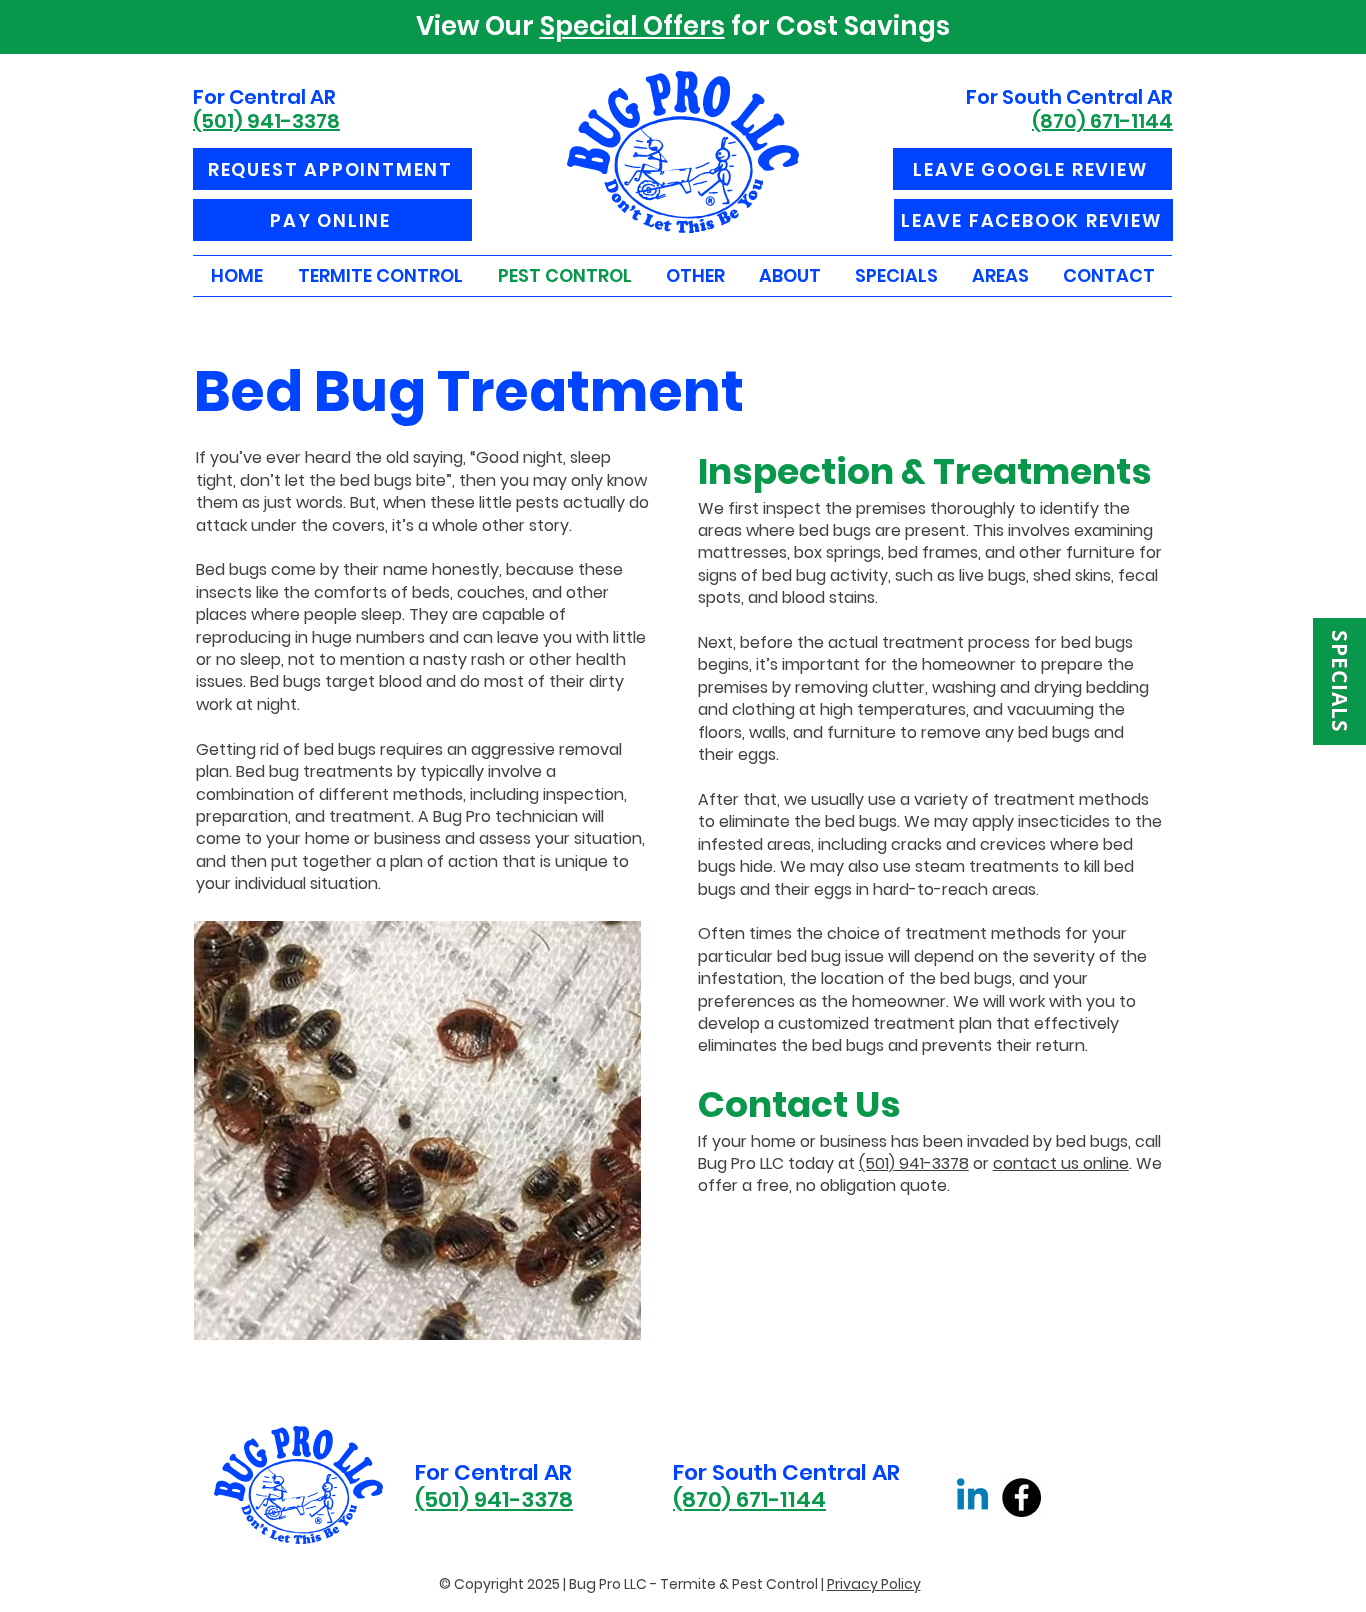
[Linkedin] (972, 1497)
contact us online (1061, 1163)
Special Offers (632, 26)
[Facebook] (1021, 1497)
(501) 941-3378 (914, 1163)
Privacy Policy (874, 1584)
